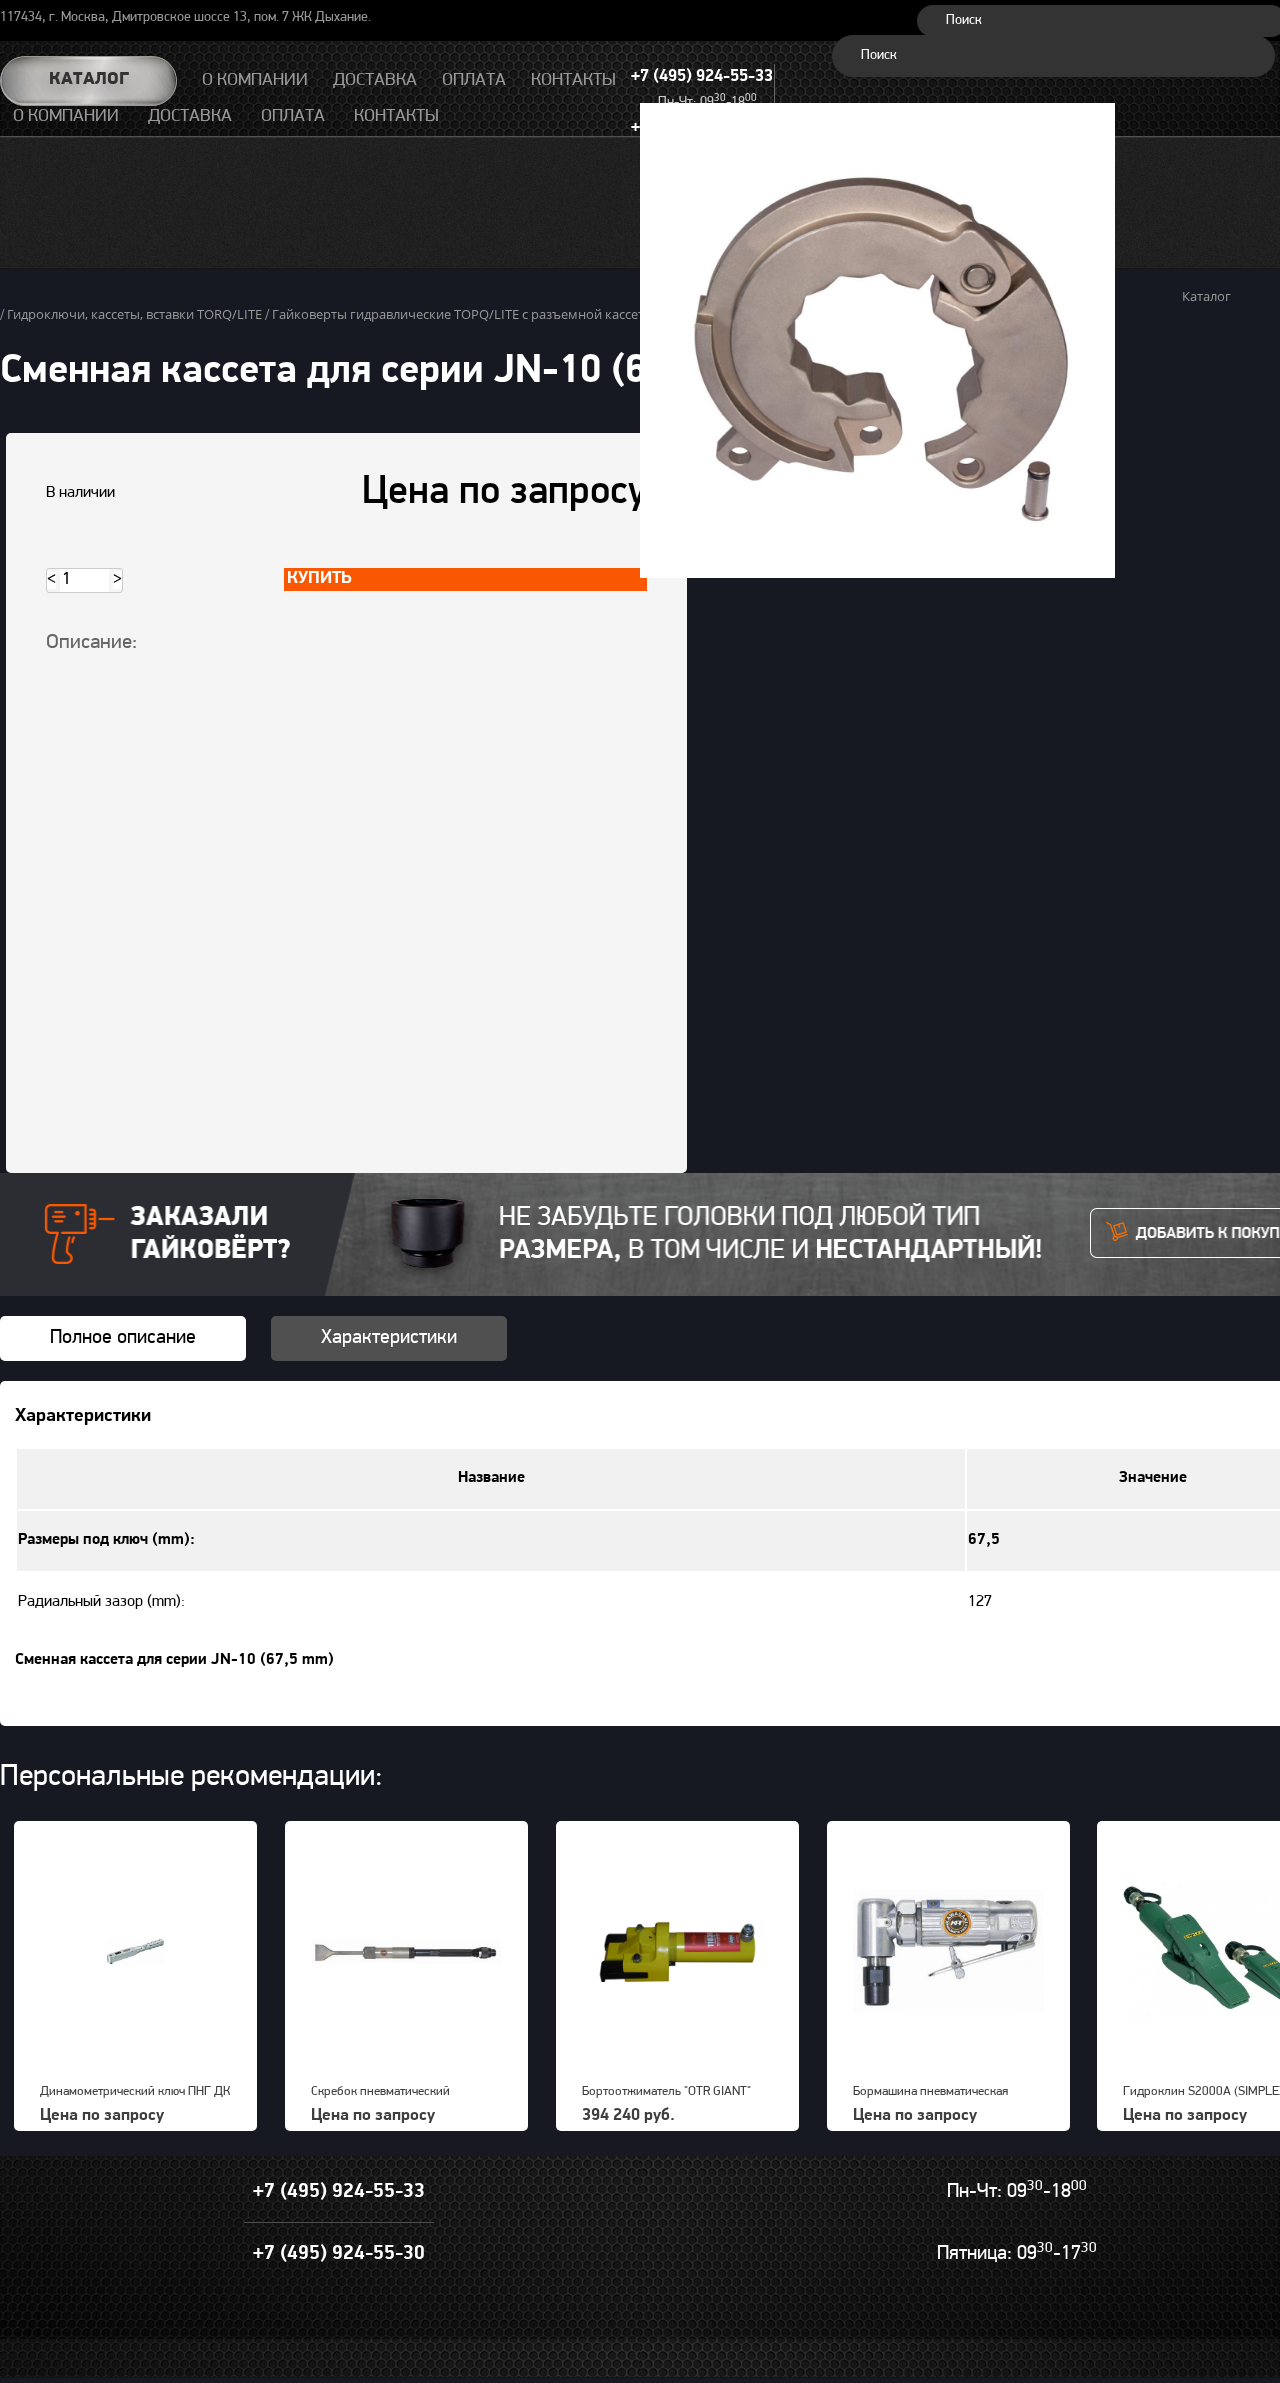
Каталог (89, 80)
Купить (319, 579)
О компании (66, 117)
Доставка (190, 117)
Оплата (293, 117)
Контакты (396, 117)
